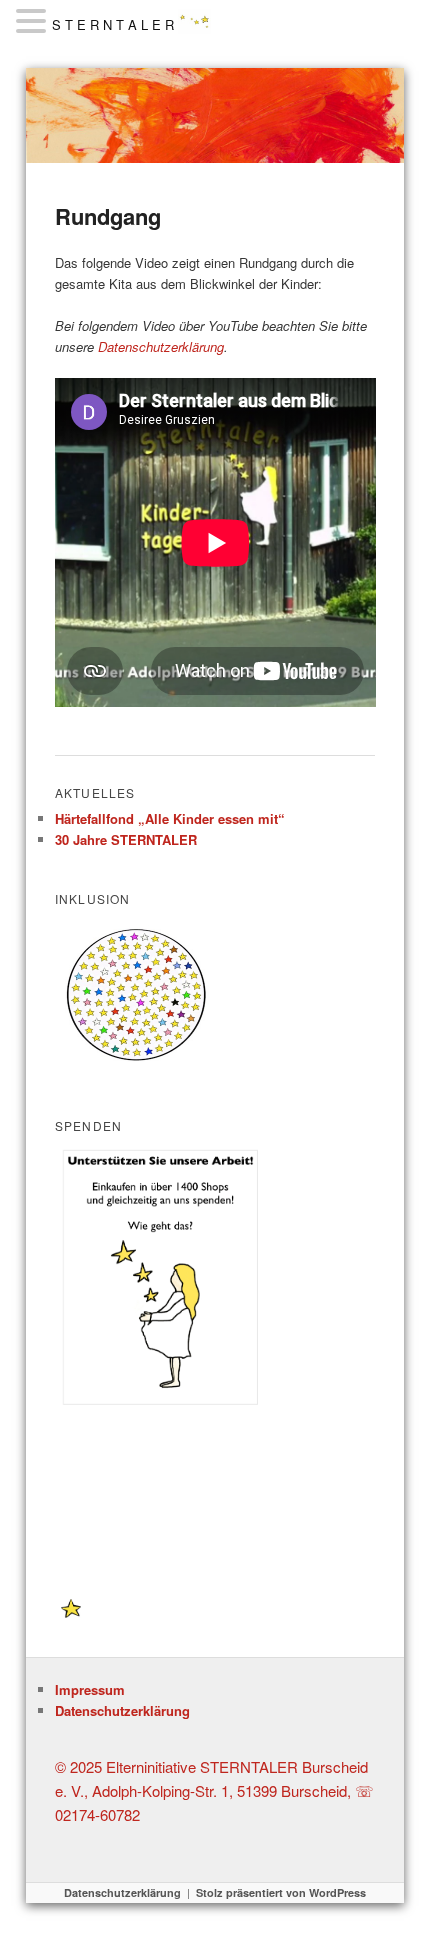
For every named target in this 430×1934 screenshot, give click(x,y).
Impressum (90, 1689)
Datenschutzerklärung (161, 346)
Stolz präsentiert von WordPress (281, 1892)
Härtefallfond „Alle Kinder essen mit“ (170, 818)
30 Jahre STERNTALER (126, 839)
